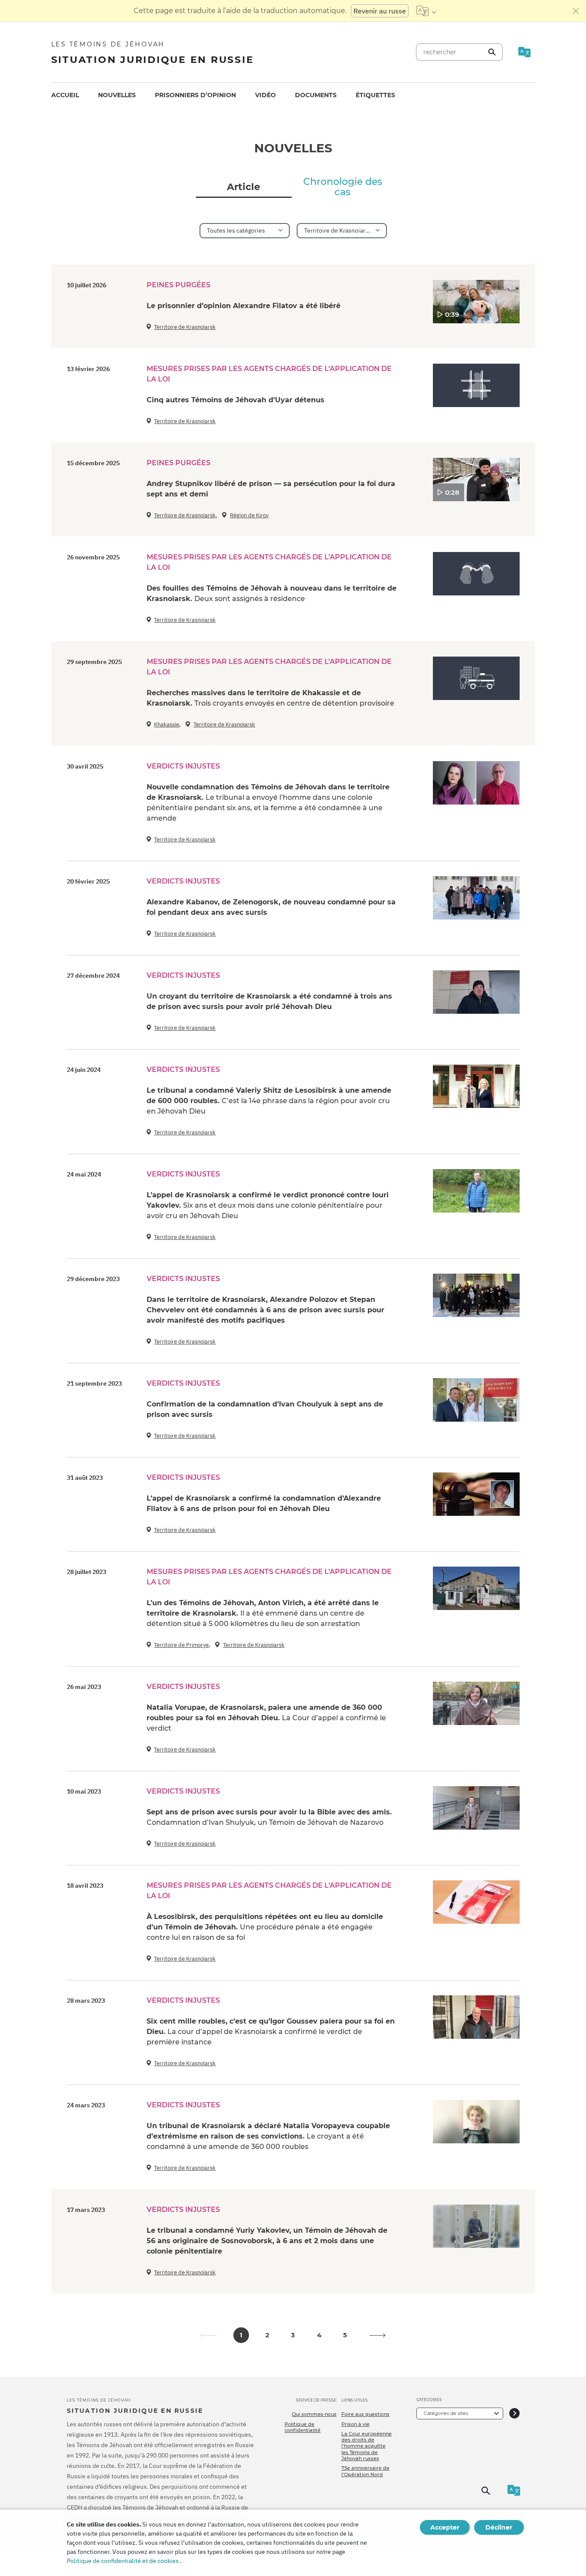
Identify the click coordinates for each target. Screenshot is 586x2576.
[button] (378, 2335)
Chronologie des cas (343, 187)
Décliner (499, 2527)
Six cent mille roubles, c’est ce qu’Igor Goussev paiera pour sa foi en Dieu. (271, 2032)
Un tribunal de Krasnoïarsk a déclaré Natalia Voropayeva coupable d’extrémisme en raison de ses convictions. (268, 2136)
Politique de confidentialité (303, 2427)
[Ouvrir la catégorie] (514, 2413)
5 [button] (345, 2335)
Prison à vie (355, 2424)
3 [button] (293, 2335)
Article (244, 187)
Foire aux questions (365, 2414)
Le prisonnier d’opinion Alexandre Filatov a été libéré (244, 306)
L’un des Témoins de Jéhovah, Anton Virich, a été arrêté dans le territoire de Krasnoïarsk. (263, 1613)
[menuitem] (65, 95)
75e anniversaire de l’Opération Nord (365, 2471)
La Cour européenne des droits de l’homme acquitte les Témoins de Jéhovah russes (367, 2446)
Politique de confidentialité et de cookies (123, 2561)
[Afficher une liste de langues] (426, 11)
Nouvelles (117, 95)
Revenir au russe (380, 11)
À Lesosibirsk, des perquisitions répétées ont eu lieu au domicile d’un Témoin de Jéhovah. (265, 1927)
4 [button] (319, 2335)
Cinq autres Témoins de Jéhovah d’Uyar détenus (236, 400)
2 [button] (267, 2335)
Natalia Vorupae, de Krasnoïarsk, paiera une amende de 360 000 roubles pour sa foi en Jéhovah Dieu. (266, 1718)
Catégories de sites (446, 2413)
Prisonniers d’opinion (195, 95)
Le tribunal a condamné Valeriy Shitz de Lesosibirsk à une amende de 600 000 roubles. (269, 1101)
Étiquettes (375, 95)
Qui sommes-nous (314, 2414)
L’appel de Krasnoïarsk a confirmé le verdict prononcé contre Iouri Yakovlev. (268, 1205)
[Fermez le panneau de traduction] (576, 11)
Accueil (65, 95)
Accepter (445, 2527)
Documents (316, 95)
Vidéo (265, 95)
